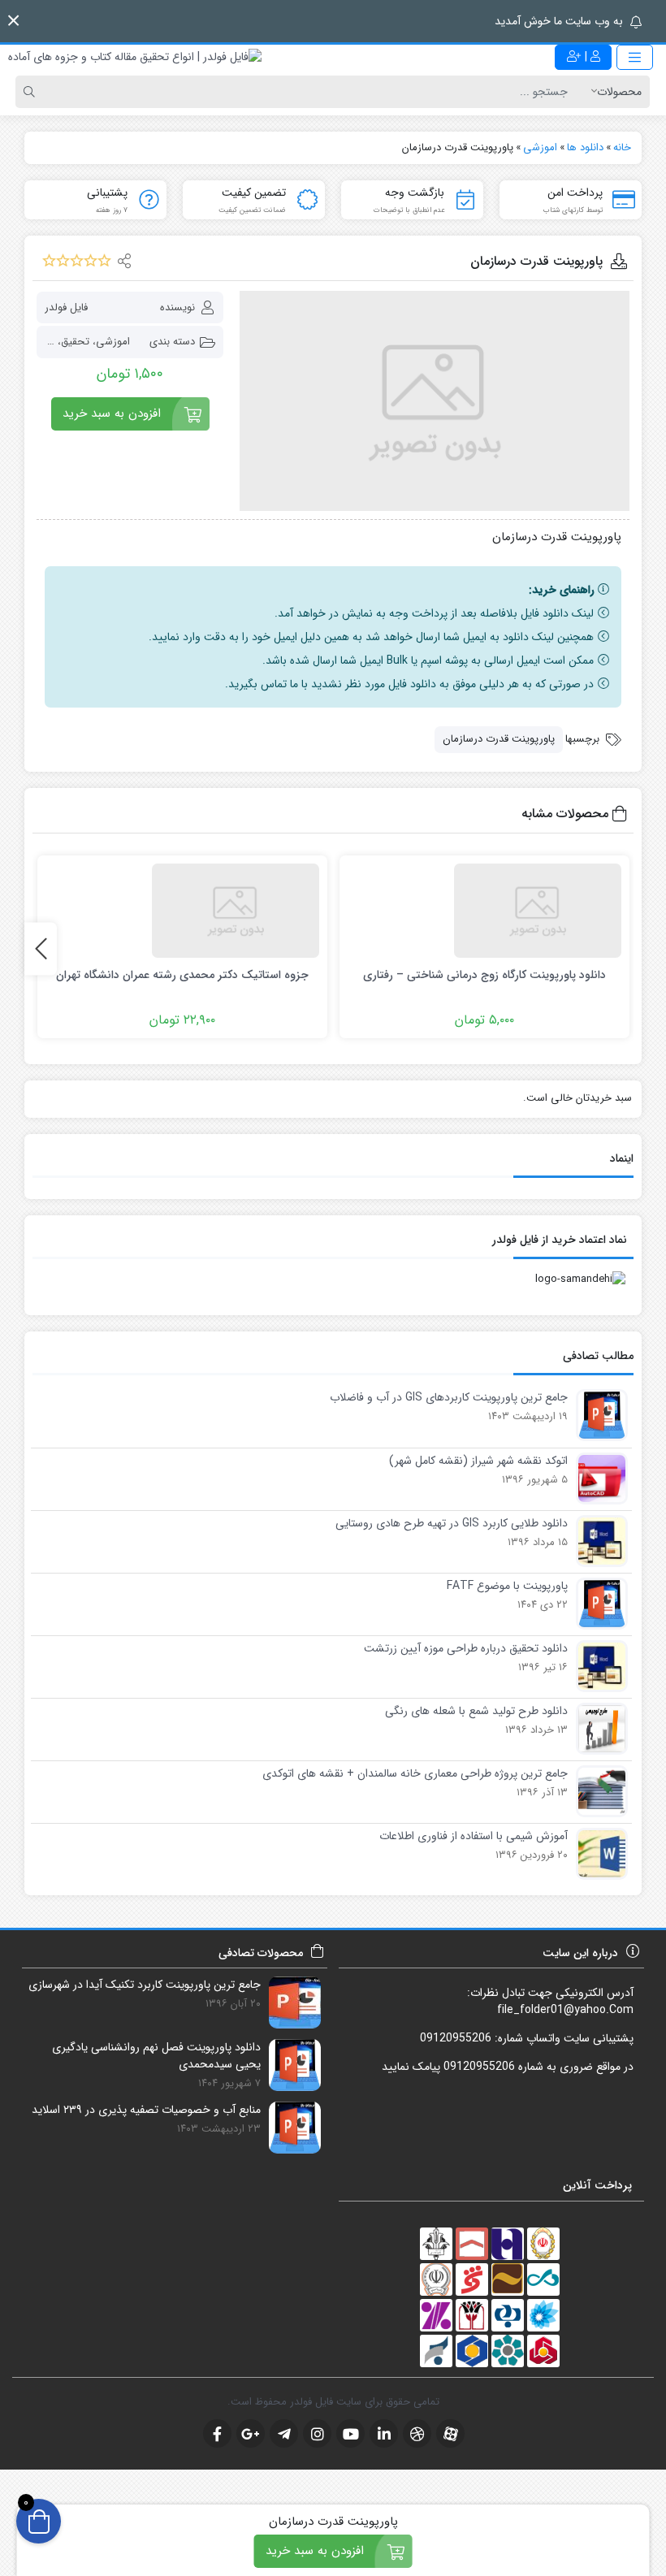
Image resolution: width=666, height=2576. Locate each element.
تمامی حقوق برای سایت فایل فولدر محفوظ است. (333, 2402)
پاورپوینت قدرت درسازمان (499, 739)
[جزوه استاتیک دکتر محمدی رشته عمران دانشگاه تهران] (182, 911)
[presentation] (41, 948)
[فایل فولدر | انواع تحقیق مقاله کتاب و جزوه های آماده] (135, 57)
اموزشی (113, 342)
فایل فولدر (66, 307)
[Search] (32, 92)
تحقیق (75, 342)
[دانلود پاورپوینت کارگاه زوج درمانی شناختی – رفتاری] (484, 911)
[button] (13, 21)
